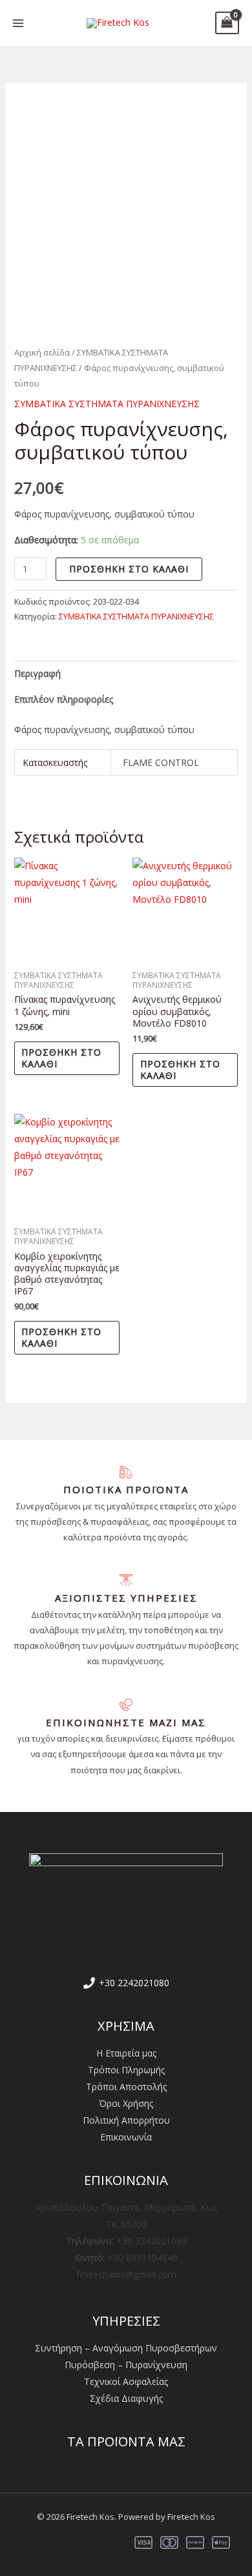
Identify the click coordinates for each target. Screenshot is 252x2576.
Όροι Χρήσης (126, 2103)
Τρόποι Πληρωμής (126, 2070)
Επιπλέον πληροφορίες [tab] (64, 699)
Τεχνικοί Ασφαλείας (126, 2381)
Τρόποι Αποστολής (126, 2087)
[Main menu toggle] (18, 23)
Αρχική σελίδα (42, 352)
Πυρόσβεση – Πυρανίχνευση (126, 2365)
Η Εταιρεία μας (126, 2053)
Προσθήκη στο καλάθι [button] (61, 1058)
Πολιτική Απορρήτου (126, 2120)
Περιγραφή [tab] (37, 673)
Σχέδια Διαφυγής (126, 2398)
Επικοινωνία (126, 2137)
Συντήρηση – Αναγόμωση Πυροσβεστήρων (126, 2348)
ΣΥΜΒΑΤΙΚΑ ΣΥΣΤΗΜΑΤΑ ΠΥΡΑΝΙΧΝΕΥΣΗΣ (107, 404)
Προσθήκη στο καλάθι (129, 569)
